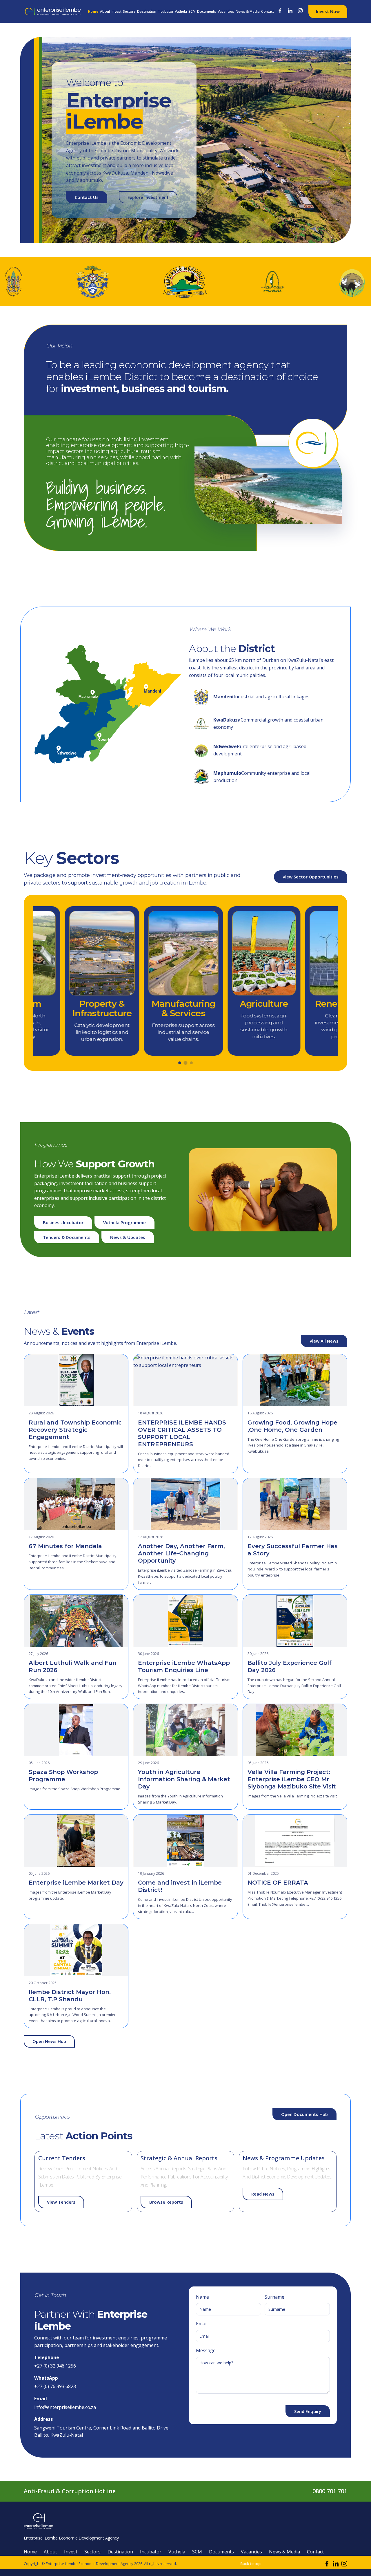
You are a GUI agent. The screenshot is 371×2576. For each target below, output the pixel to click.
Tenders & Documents (67, 1237)
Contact (268, 11)
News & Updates (128, 1237)
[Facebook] (281, 11)
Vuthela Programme (124, 1222)
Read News (263, 2194)
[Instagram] (301, 11)
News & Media (248, 11)
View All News (324, 1341)
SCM (192, 11)
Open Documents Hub (304, 2114)
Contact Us (87, 197)
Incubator (166, 11)
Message (206, 2350)
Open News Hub (49, 2041)
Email (202, 2324)
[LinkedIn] (291, 11)
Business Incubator (63, 1222)
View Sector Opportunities (311, 877)
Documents (207, 11)
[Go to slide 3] (191, 1063)
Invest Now (328, 11)
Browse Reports (166, 2202)
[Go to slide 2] (185, 1063)
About (105, 11)
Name (202, 2297)
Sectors (129, 11)
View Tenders (61, 2202)
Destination (147, 11)
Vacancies (226, 11)
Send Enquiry (308, 2411)
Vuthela (181, 11)
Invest (117, 11)
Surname (274, 2297)
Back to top (250, 2564)
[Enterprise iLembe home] (53, 11)
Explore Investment (148, 197)
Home (93, 11)
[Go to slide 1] (180, 1063)
